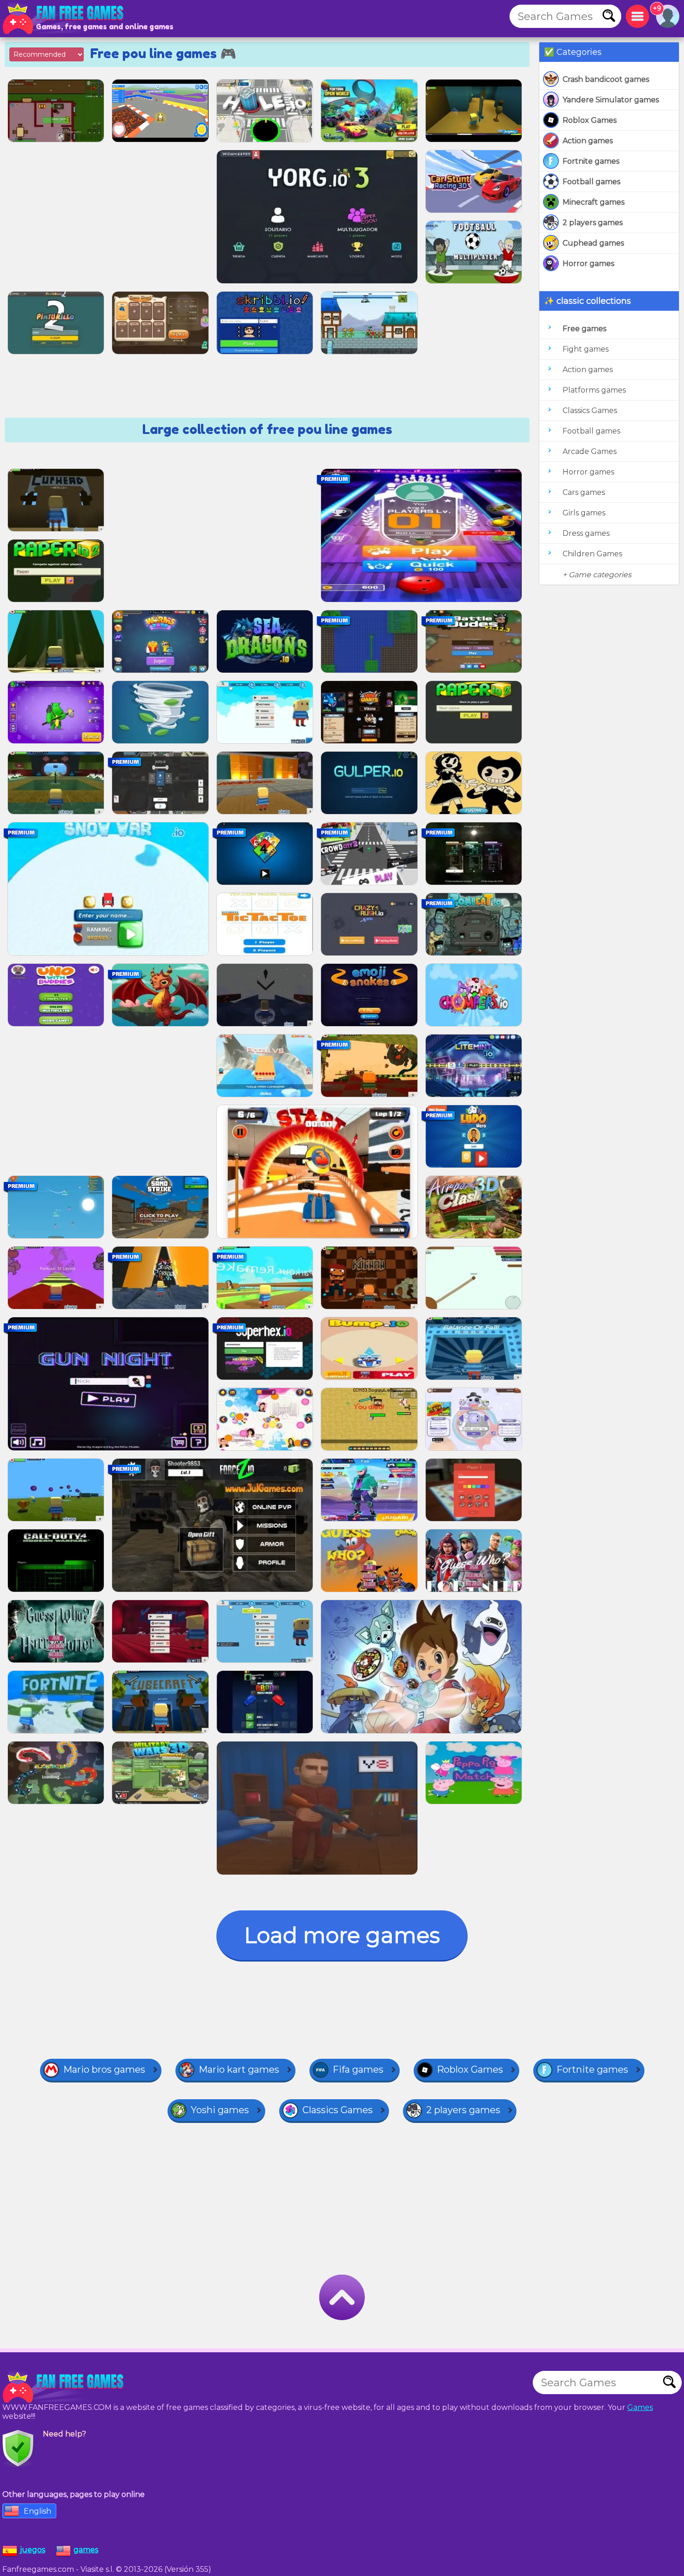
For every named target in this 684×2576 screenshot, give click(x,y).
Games (640, 2407)
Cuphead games (593, 243)
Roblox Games (590, 120)
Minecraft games (593, 202)
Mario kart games (239, 2069)
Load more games (342, 1935)
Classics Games (590, 410)
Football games (591, 182)
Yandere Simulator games (611, 100)
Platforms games (594, 390)
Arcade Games (590, 451)
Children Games (592, 554)
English (37, 2511)
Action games (588, 141)
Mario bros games (104, 2069)
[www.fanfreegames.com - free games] (65, 2387)
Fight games (586, 349)
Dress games (586, 533)
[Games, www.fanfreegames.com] (65, 19)
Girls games (584, 513)
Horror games (588, 264)
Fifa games (358, 2069)
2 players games (593, 223)
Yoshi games (220, 2110)
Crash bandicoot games (606, 79)
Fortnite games (591, 161)
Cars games (584, 492)
